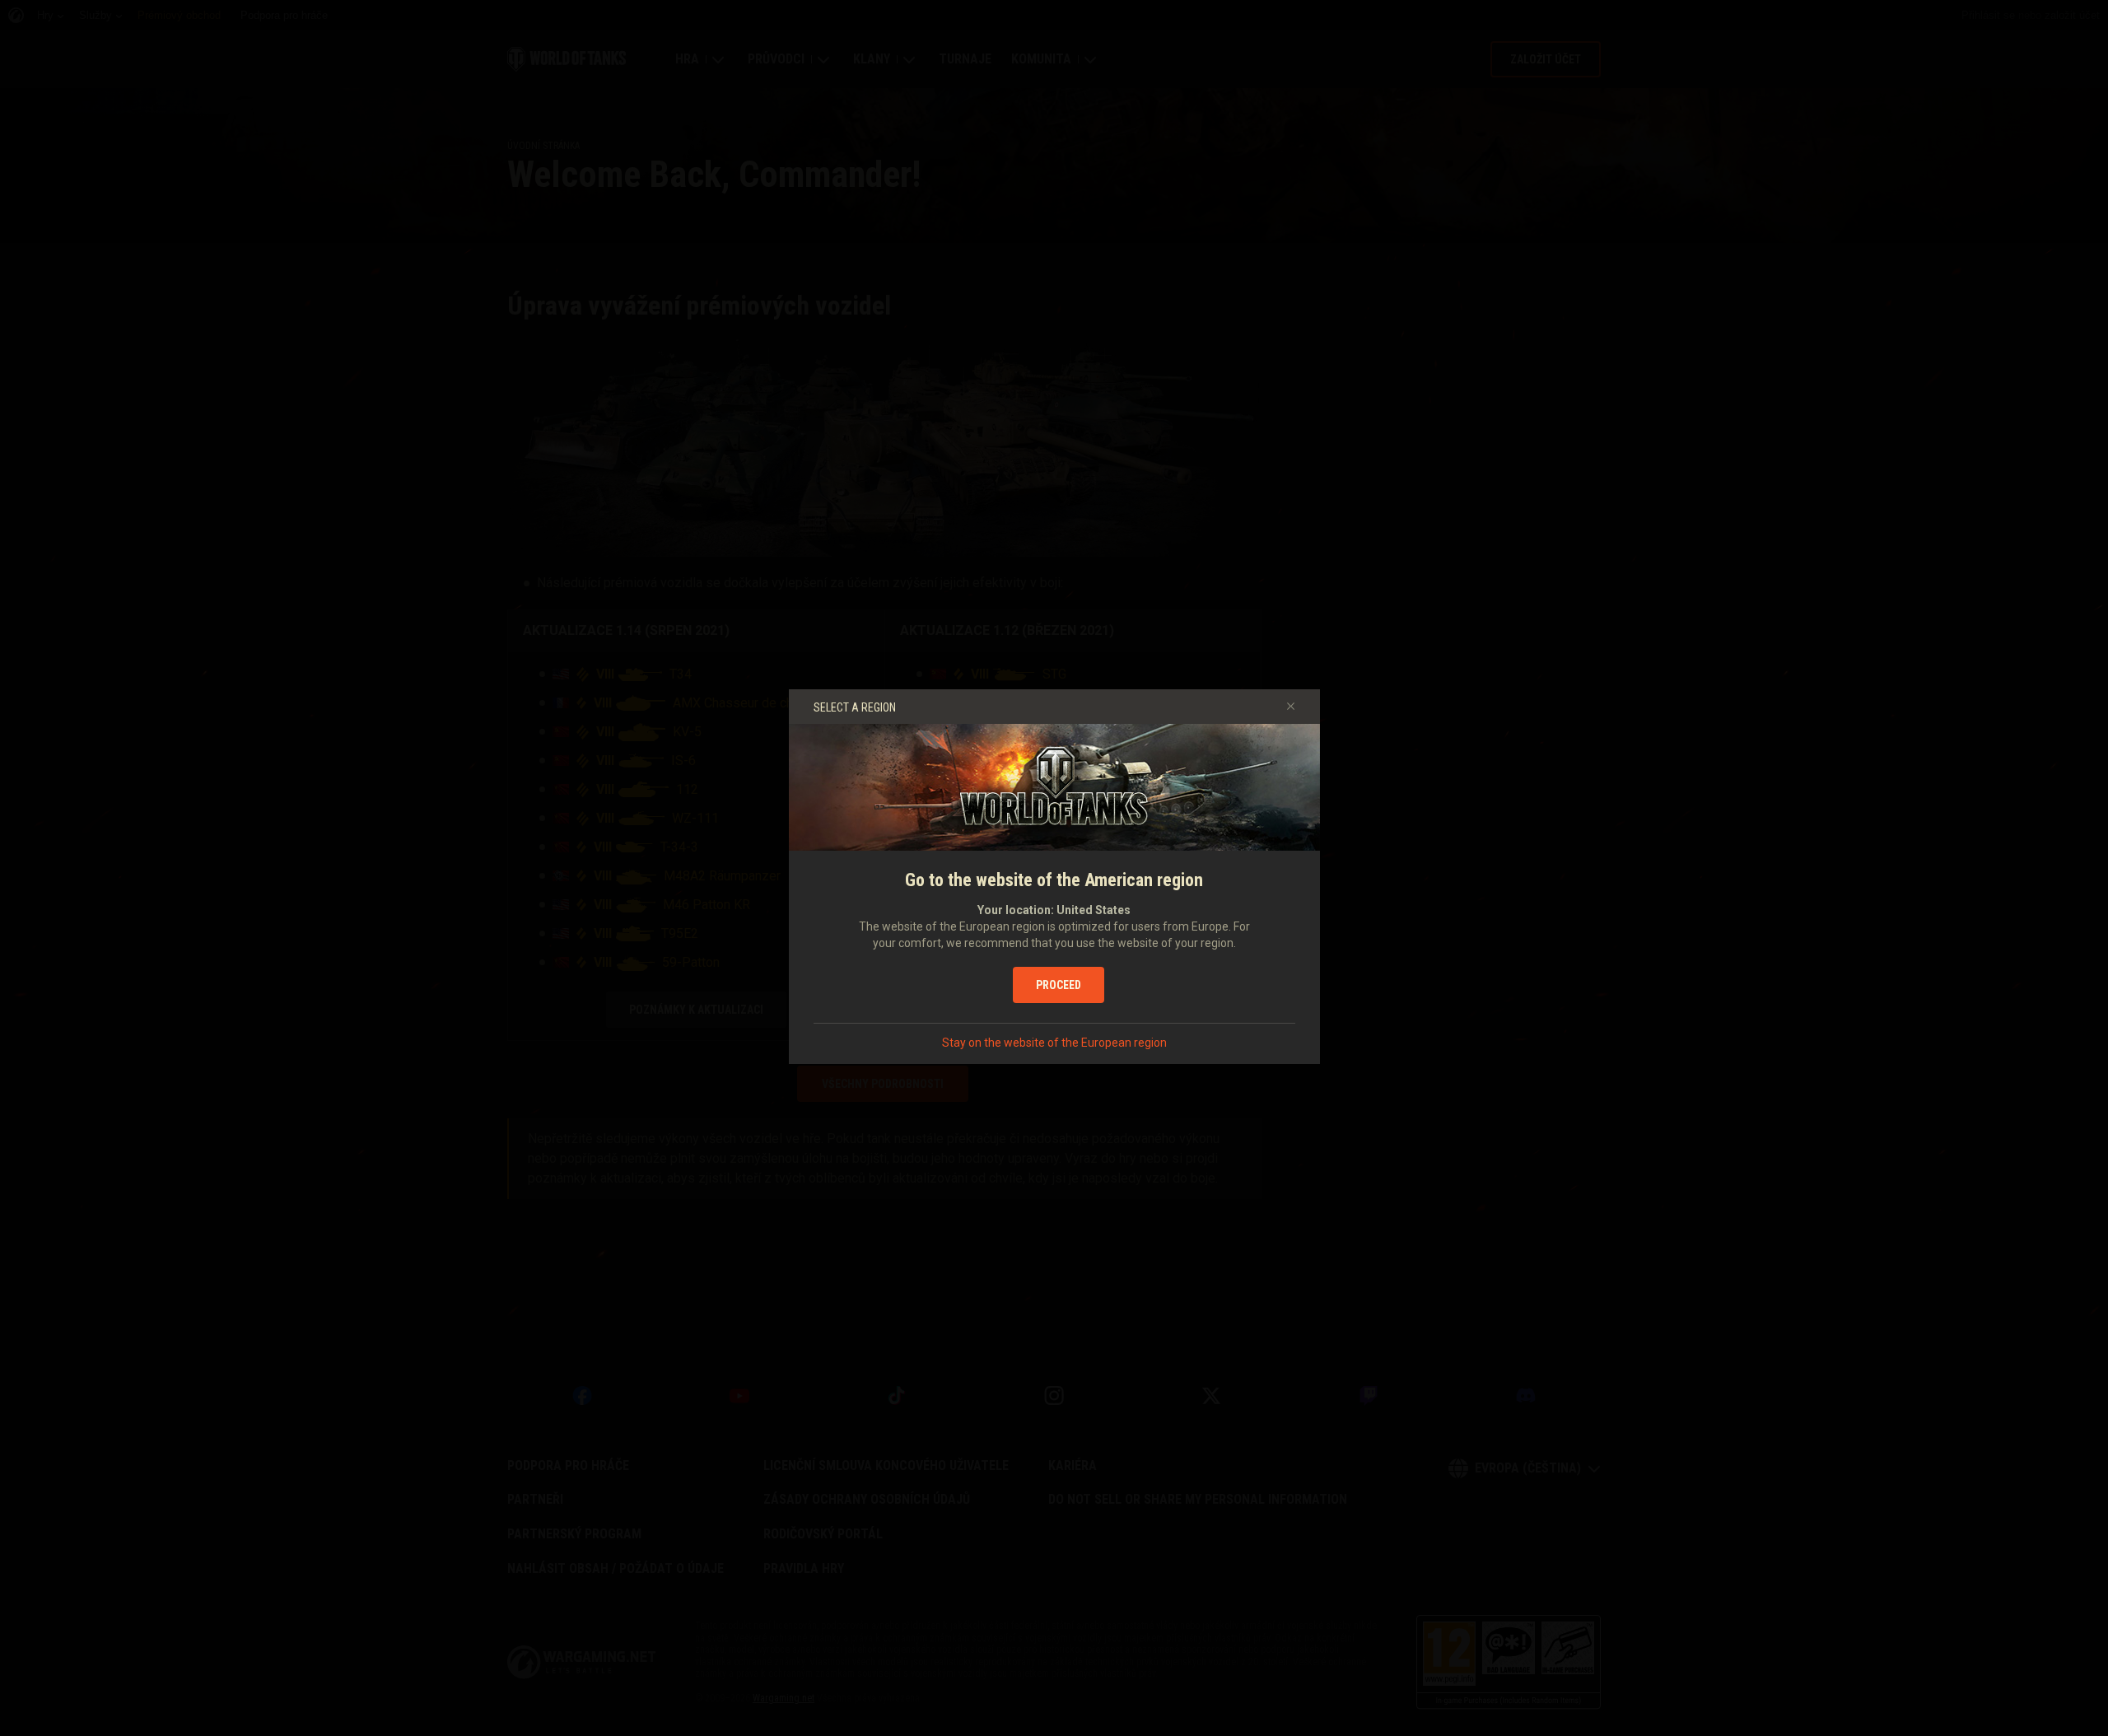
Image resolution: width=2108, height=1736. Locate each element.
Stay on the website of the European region (1054, 1043)
